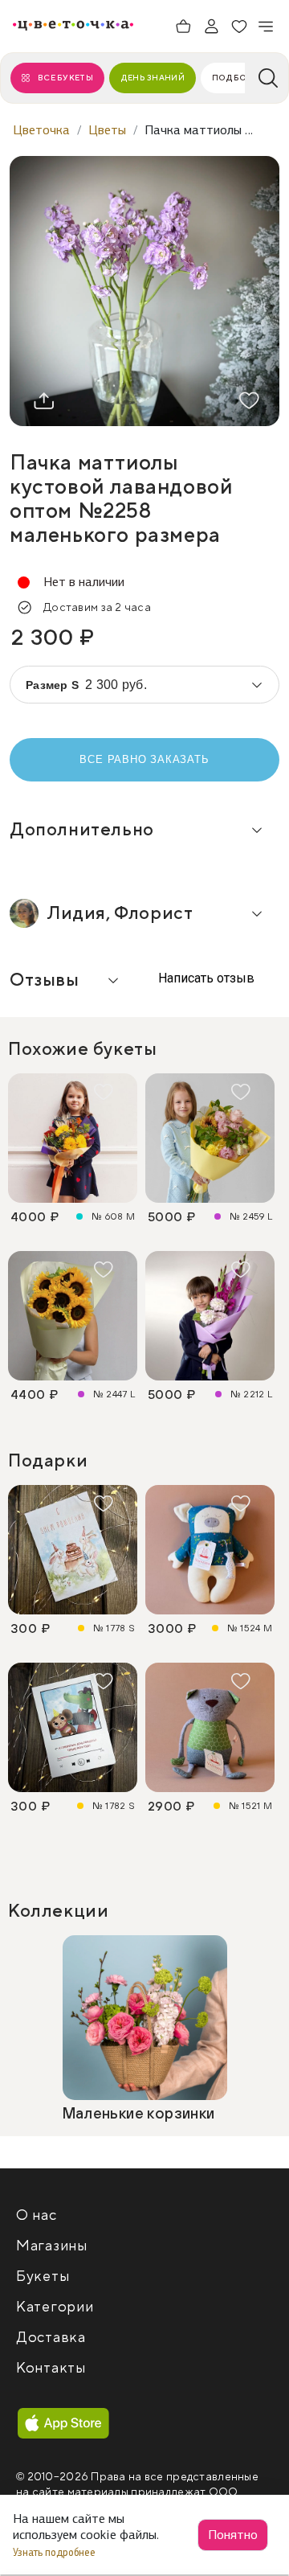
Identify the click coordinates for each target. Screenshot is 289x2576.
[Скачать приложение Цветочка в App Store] (63, 2424)
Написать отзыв (205, 978)
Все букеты (65, 78)
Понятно (233, 2535)
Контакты (51, 2368)
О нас (37, 2215)
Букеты (43, 2277)
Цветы (107, 130)
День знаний (153, 78)
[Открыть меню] (267, 27)
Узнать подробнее (55, 2552)
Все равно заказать (144, 759)
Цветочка (41, 130)
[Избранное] (239, 27)
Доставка (51, 2338)
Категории (55, 2307)
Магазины (52, 2246)
